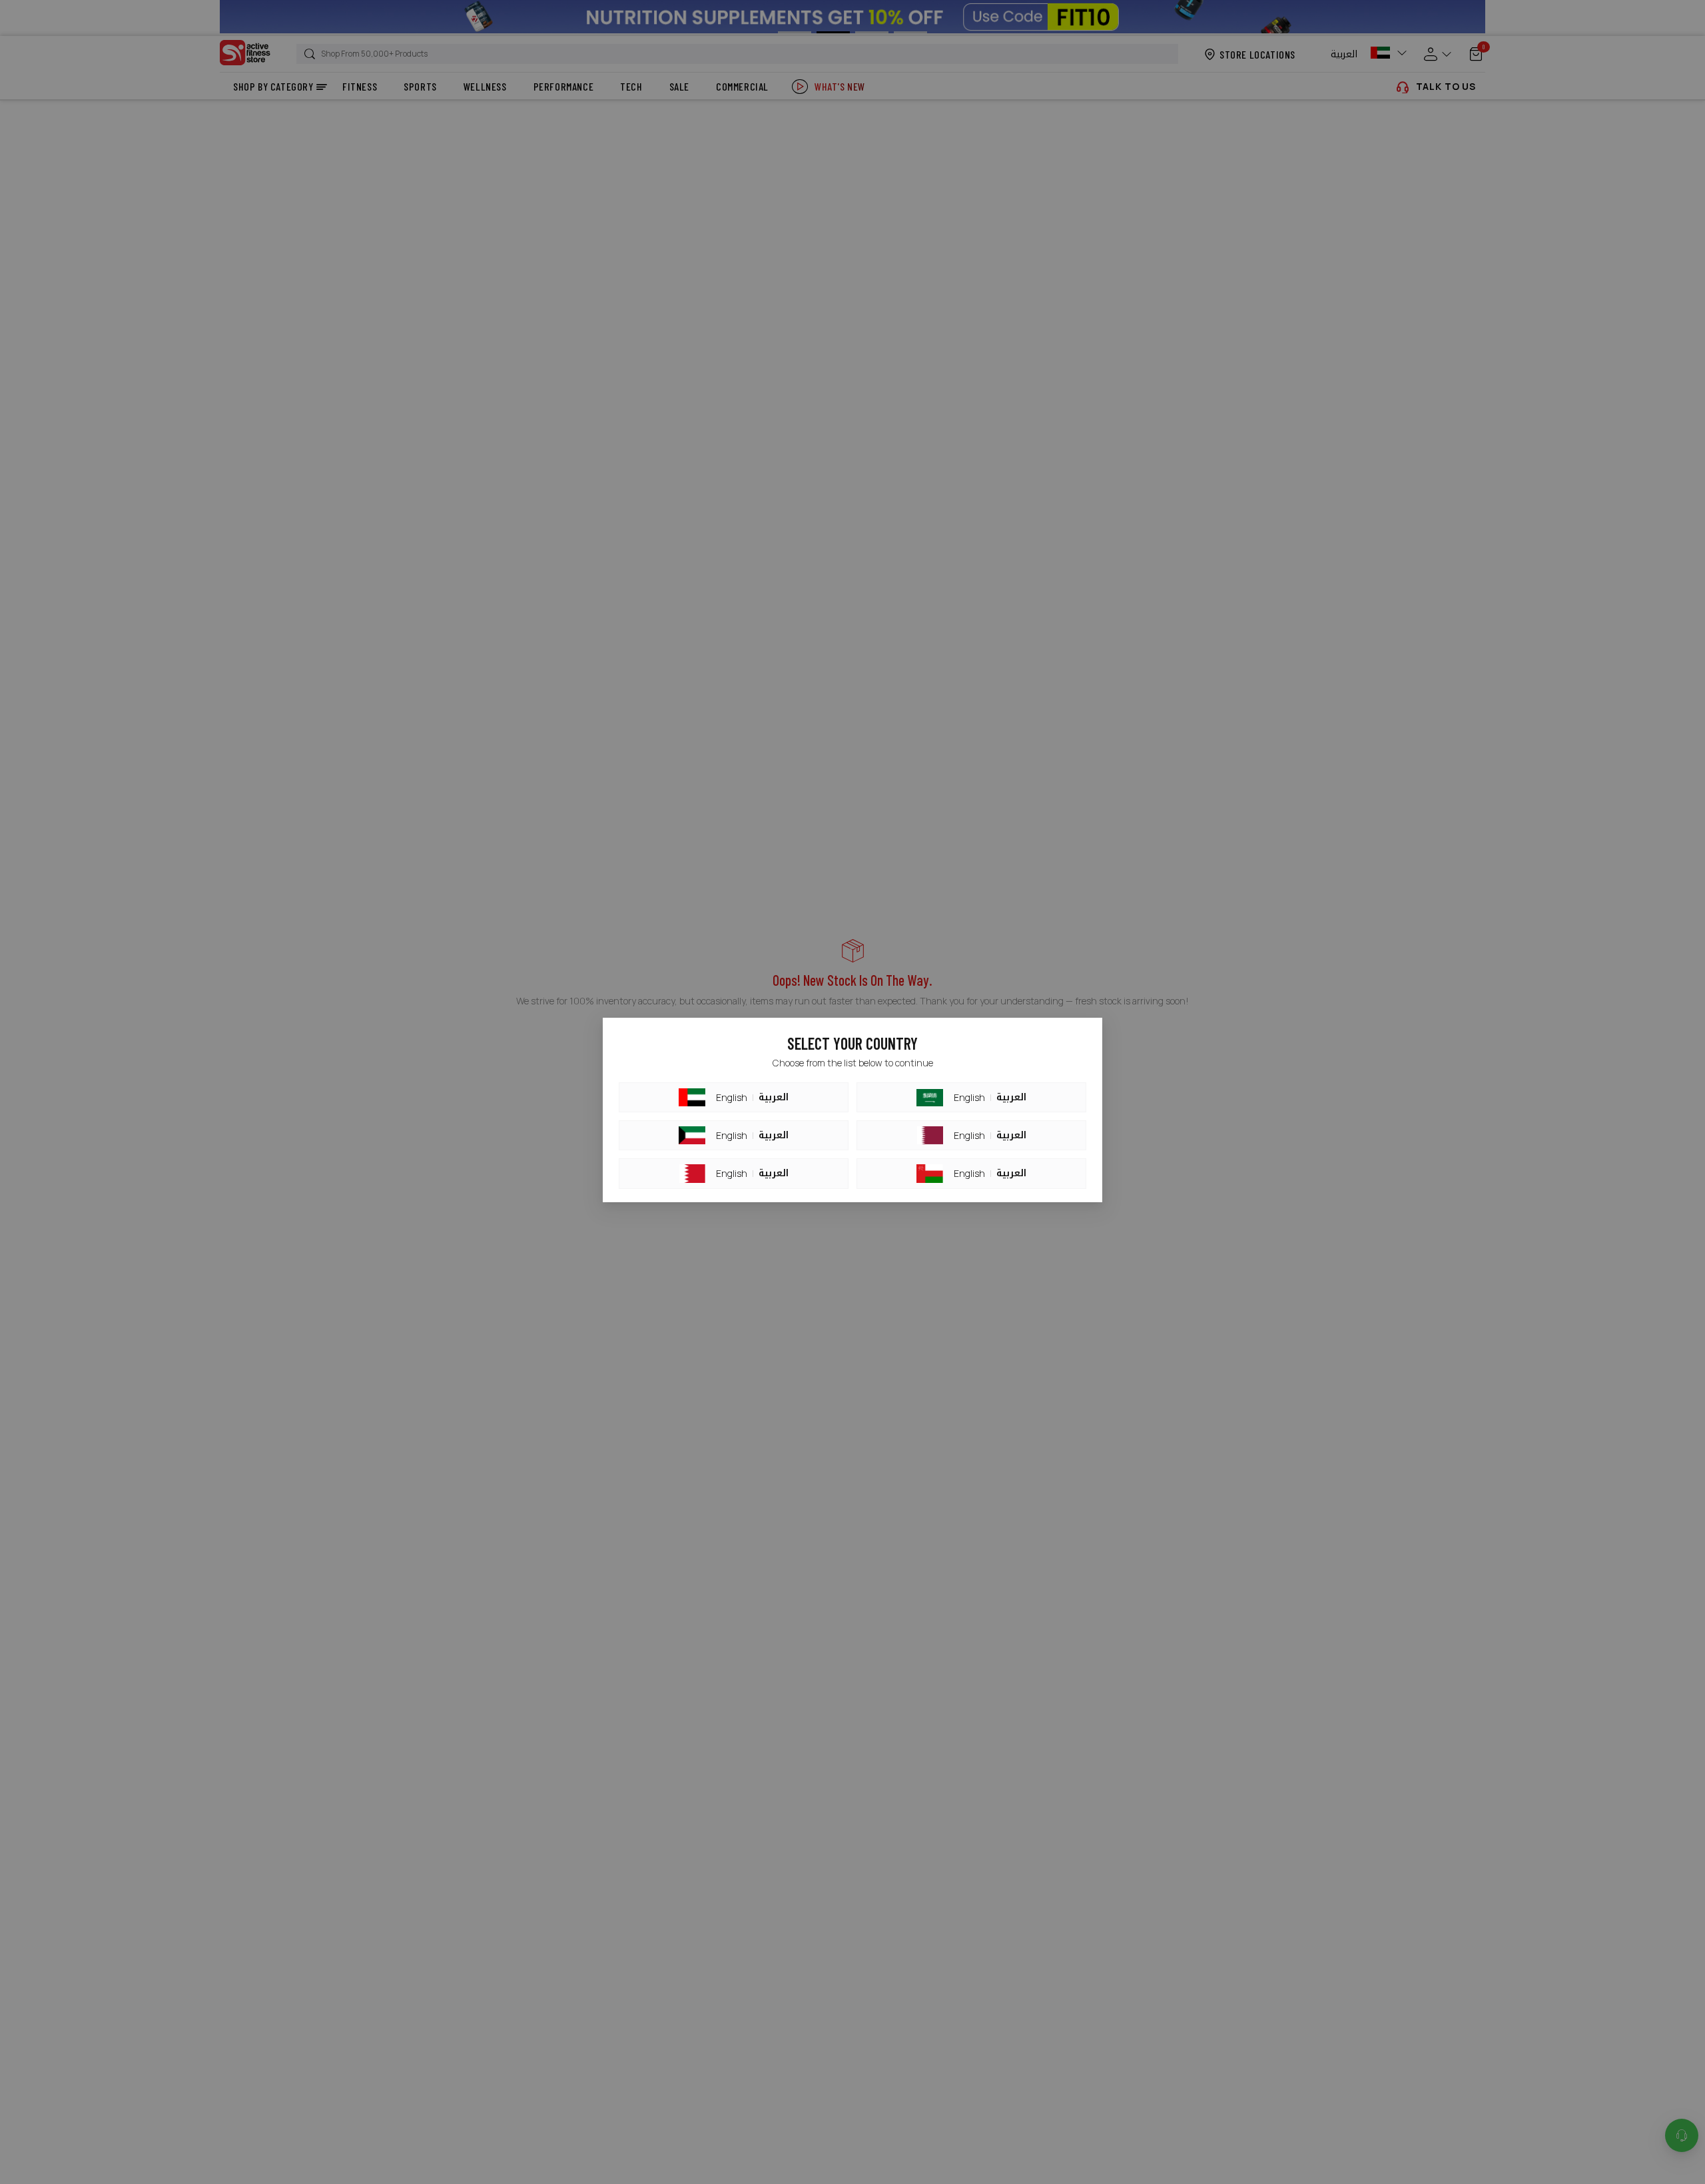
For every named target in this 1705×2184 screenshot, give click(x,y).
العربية (774, 1098)
